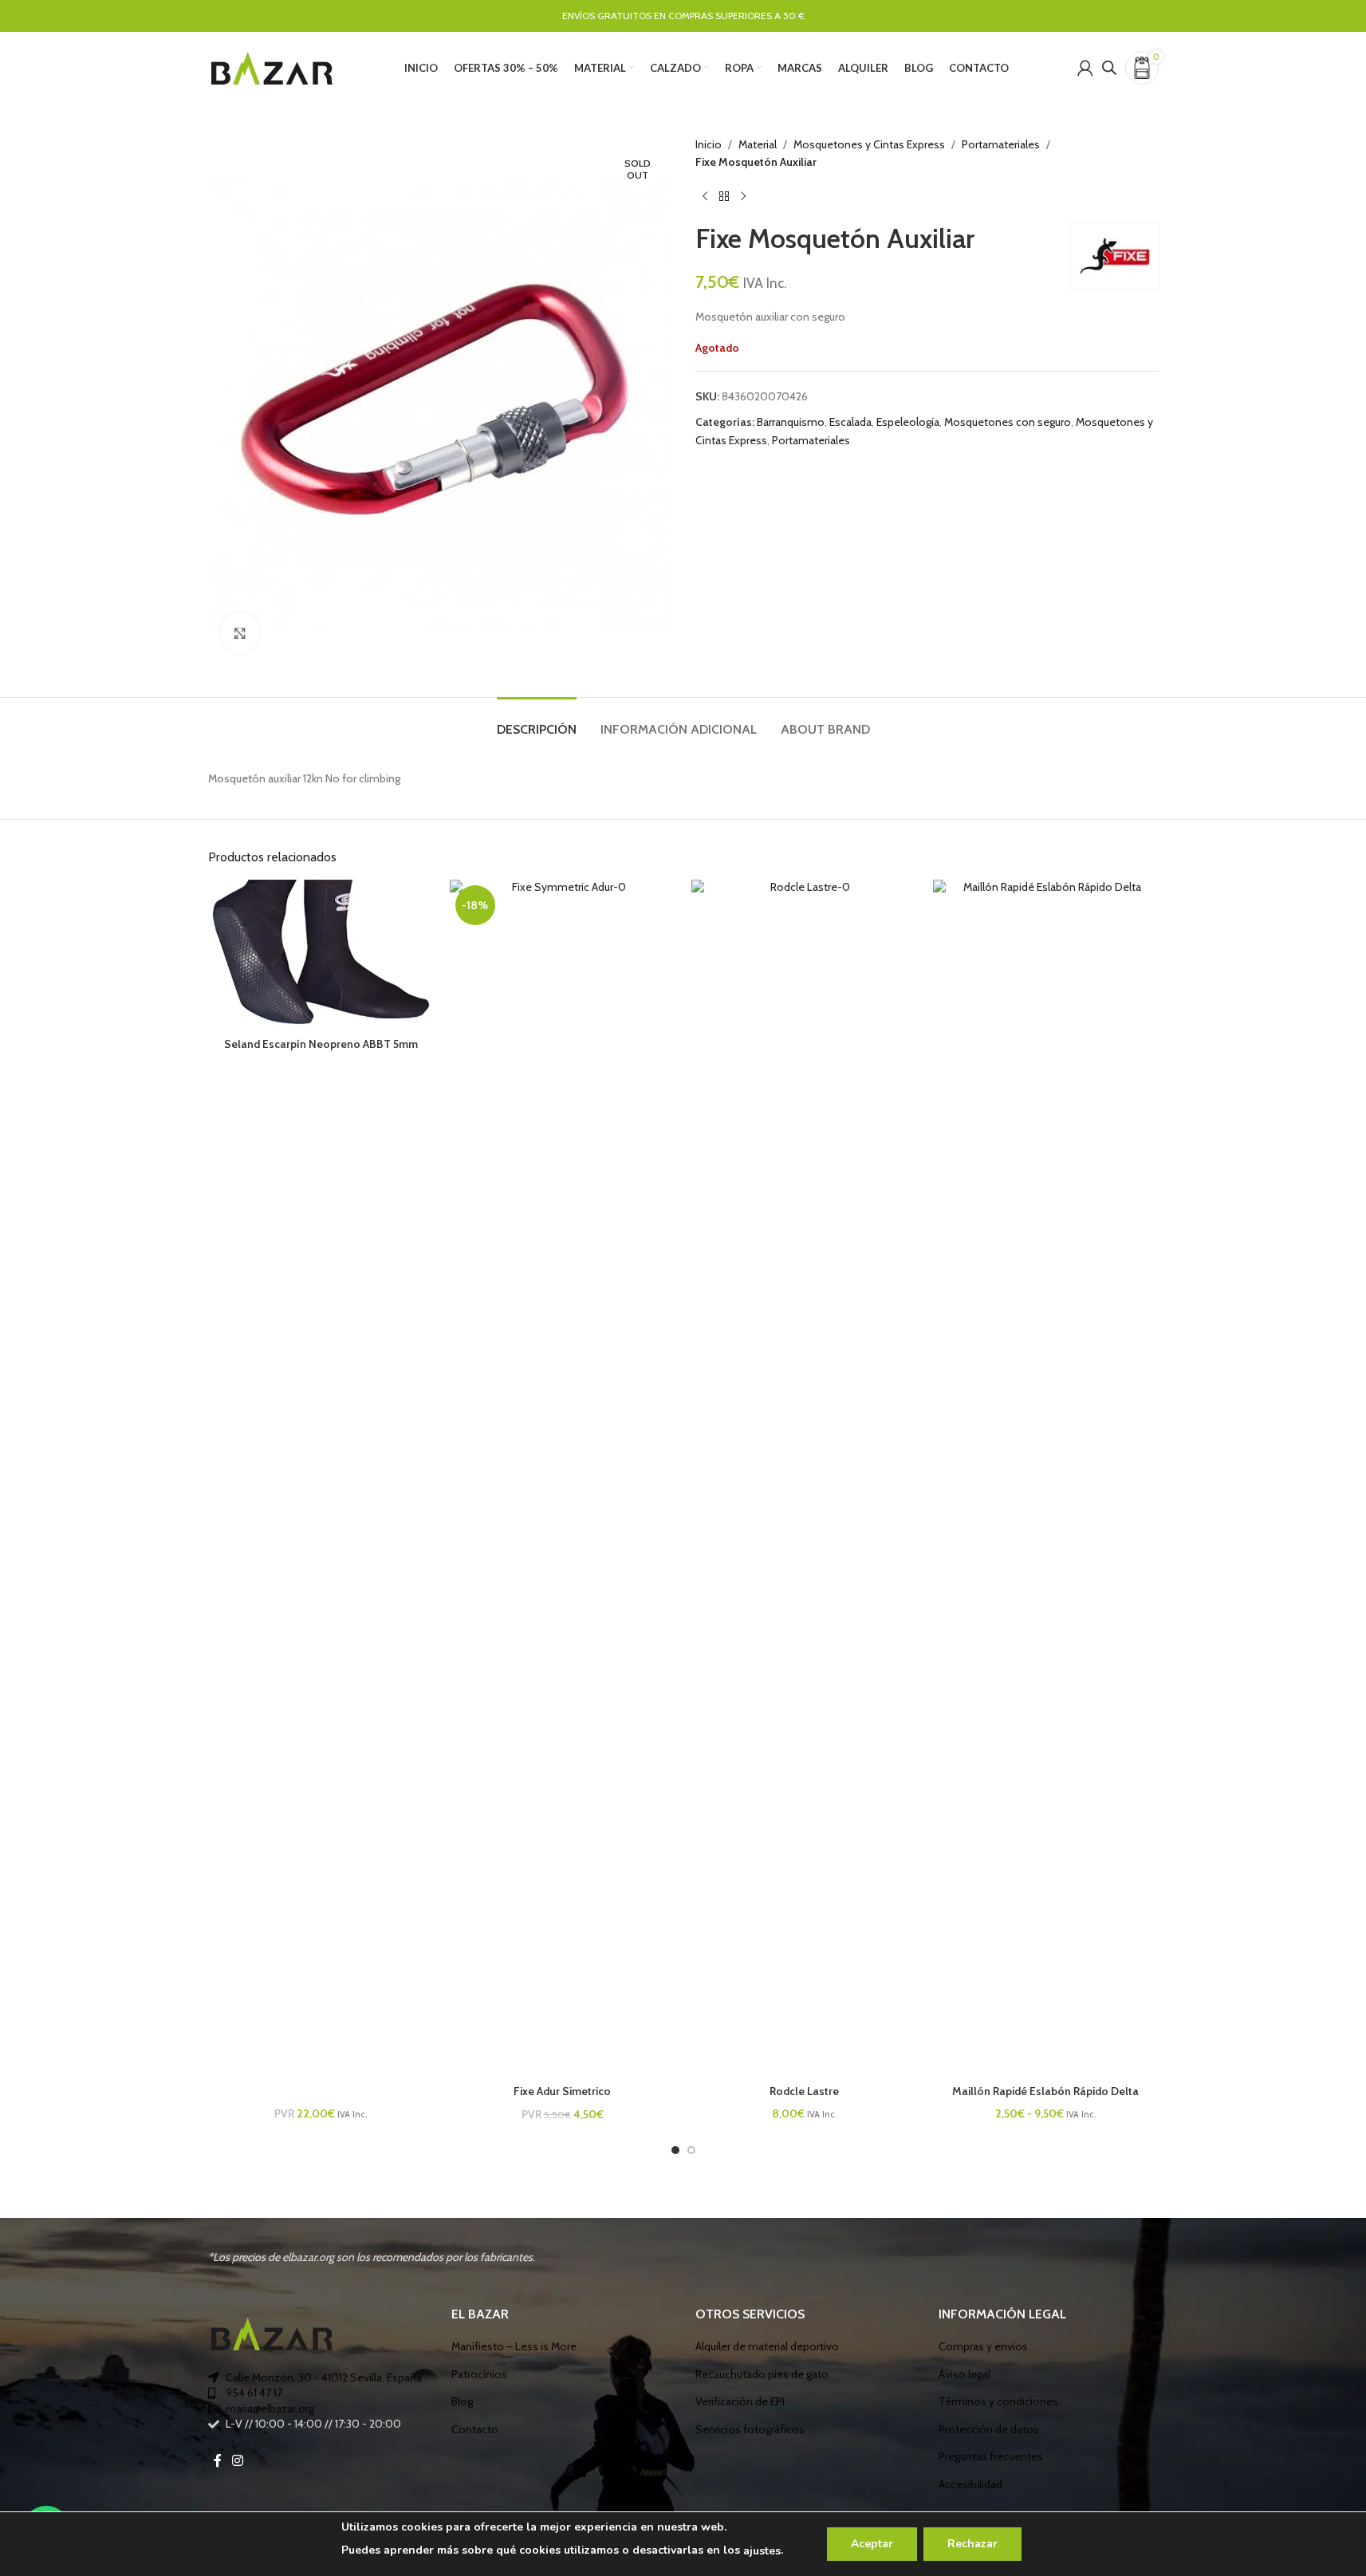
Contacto (475, 2429)
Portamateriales (1001, 144)
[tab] (537, 721)
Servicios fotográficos (750, 2429)
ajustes (762, 2551)
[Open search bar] (1109, 67)
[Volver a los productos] (724, 197)
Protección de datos (989, 2429)
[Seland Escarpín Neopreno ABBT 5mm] (321, 955)
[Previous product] (705, 197)
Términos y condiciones (998, 2401)
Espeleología (908, 422)
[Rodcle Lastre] (804, 1478)
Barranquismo (791, 422)
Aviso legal (964, 2374)
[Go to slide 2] (691, 2150)
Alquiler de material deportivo (767, 2346)
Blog (462, 2401)
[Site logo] (272, 66)
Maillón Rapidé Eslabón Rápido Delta (1045, 2091)
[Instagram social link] (238, 2461)
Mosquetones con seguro (1008, 422)
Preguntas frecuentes (991, 2456)
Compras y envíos (983, 2346)
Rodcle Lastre (804, 2091)
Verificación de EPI (740, 2401)
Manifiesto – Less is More (514, 2346)
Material (758, 144)
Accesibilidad (970, 2484)
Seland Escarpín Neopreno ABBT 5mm (321, 1044)
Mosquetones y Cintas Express (869, 144)
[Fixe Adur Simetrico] (563, 1478)
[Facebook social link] (218, 2461)
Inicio (709, 144)
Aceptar (872, 2544)
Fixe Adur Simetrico (562, 2091)
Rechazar (972, 2544)
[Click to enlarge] (240, 632)
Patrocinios (479, 2374)
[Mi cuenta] (1085, 68)
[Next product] (743, 197)
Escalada (850, 422)
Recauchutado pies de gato (762, 2374)
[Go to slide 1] (675, 2150)
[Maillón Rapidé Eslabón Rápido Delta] (1046, 1478)
